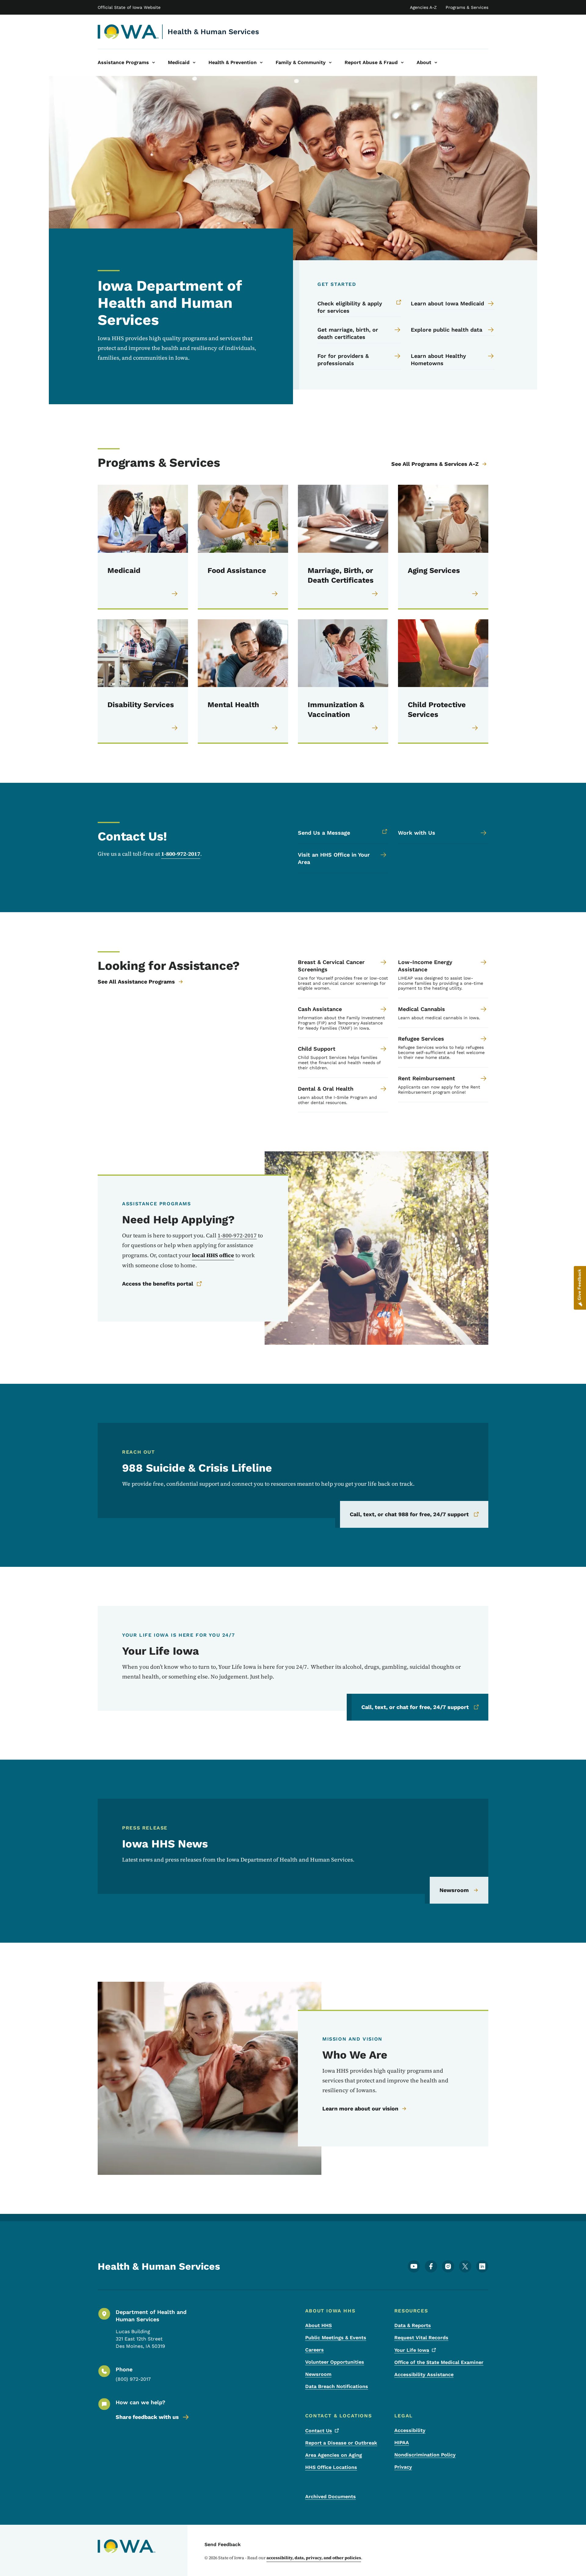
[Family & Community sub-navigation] (330, 63)
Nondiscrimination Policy (425, 2455)
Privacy (403, 2467)
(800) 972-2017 (133, 2379)
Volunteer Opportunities (335, 2362)
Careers (315, 2350)
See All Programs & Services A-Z (435, 464)
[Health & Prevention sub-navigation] (261, 63)
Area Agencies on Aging (334, 2455)
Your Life (412, 2350)
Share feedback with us (147, 2417)
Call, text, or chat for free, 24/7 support (415, 1707)
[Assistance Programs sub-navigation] (154, 63)
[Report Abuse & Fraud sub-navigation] (402, 63)
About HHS (318, 2325)
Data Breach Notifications (337, 2386)
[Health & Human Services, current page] (128, 32)
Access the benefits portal (158, 1284)
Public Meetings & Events (336, 2338)
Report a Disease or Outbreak (341, 2443)
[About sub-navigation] (436, 63)
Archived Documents (331, 2497)
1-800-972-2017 (181, 854)
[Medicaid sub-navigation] (194, 63)
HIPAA (402, 2443)
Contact (319, 2431)
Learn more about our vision (360, 2108)
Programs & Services (467, 7)
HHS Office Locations (331, 2467)
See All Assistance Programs (136, 982)
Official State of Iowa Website (129, 7)
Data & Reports (413, 2325)
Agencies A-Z (423, 7)
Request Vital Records (421, 2338)
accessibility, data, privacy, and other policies (314, 2558)
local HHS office (213, 1255)
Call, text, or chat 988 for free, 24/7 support (409, 1514)
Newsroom (454, 1890)
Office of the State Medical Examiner (439, 2362)
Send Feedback (223, 2544)
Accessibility (410, 2430)
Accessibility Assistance (424, 2375)
